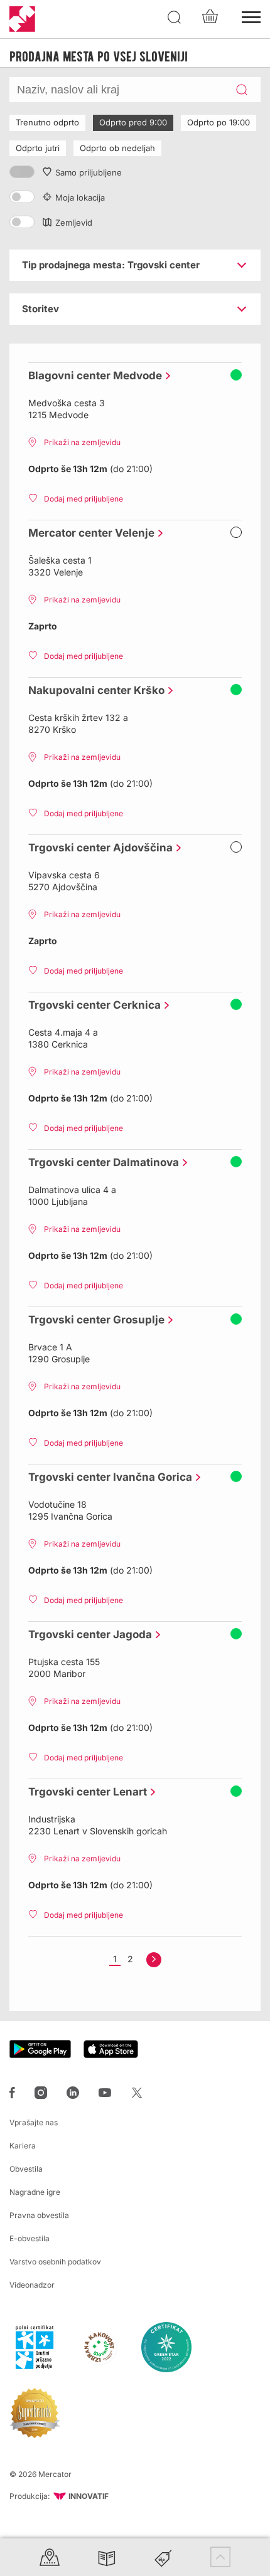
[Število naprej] (154, 1960)
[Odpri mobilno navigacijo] (251, 16)
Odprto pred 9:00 (133, 122)
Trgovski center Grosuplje (93, 1320)
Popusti (163, 2557)
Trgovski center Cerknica (91, 1005)
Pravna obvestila (39, 2215)
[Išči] (175, 18)
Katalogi (107, 2557)
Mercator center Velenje (88, 533)
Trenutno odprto (47, 122)
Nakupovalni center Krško (93, 690)
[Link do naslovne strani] (22, 19)
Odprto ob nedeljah (117, 148)
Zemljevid (74, 223)
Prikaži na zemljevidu (82, 442)
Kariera (23, 2146)
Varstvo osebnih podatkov (55, 2262)
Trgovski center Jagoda (87, 1634)
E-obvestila (30, 2238)
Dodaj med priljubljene (84, 499)
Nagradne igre (35, 2192)
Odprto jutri (38, 148)
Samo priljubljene (89, 172)
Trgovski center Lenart (84, 1792)
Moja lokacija (80, 197)
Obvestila (26, 2169)
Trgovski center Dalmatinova (100, 1162)
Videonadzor (32, 2285)
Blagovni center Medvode (92, 376)
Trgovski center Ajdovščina (97, 848)
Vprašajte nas (34, 2122)
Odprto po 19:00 (219, 122)
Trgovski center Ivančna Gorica (107, 1477)
